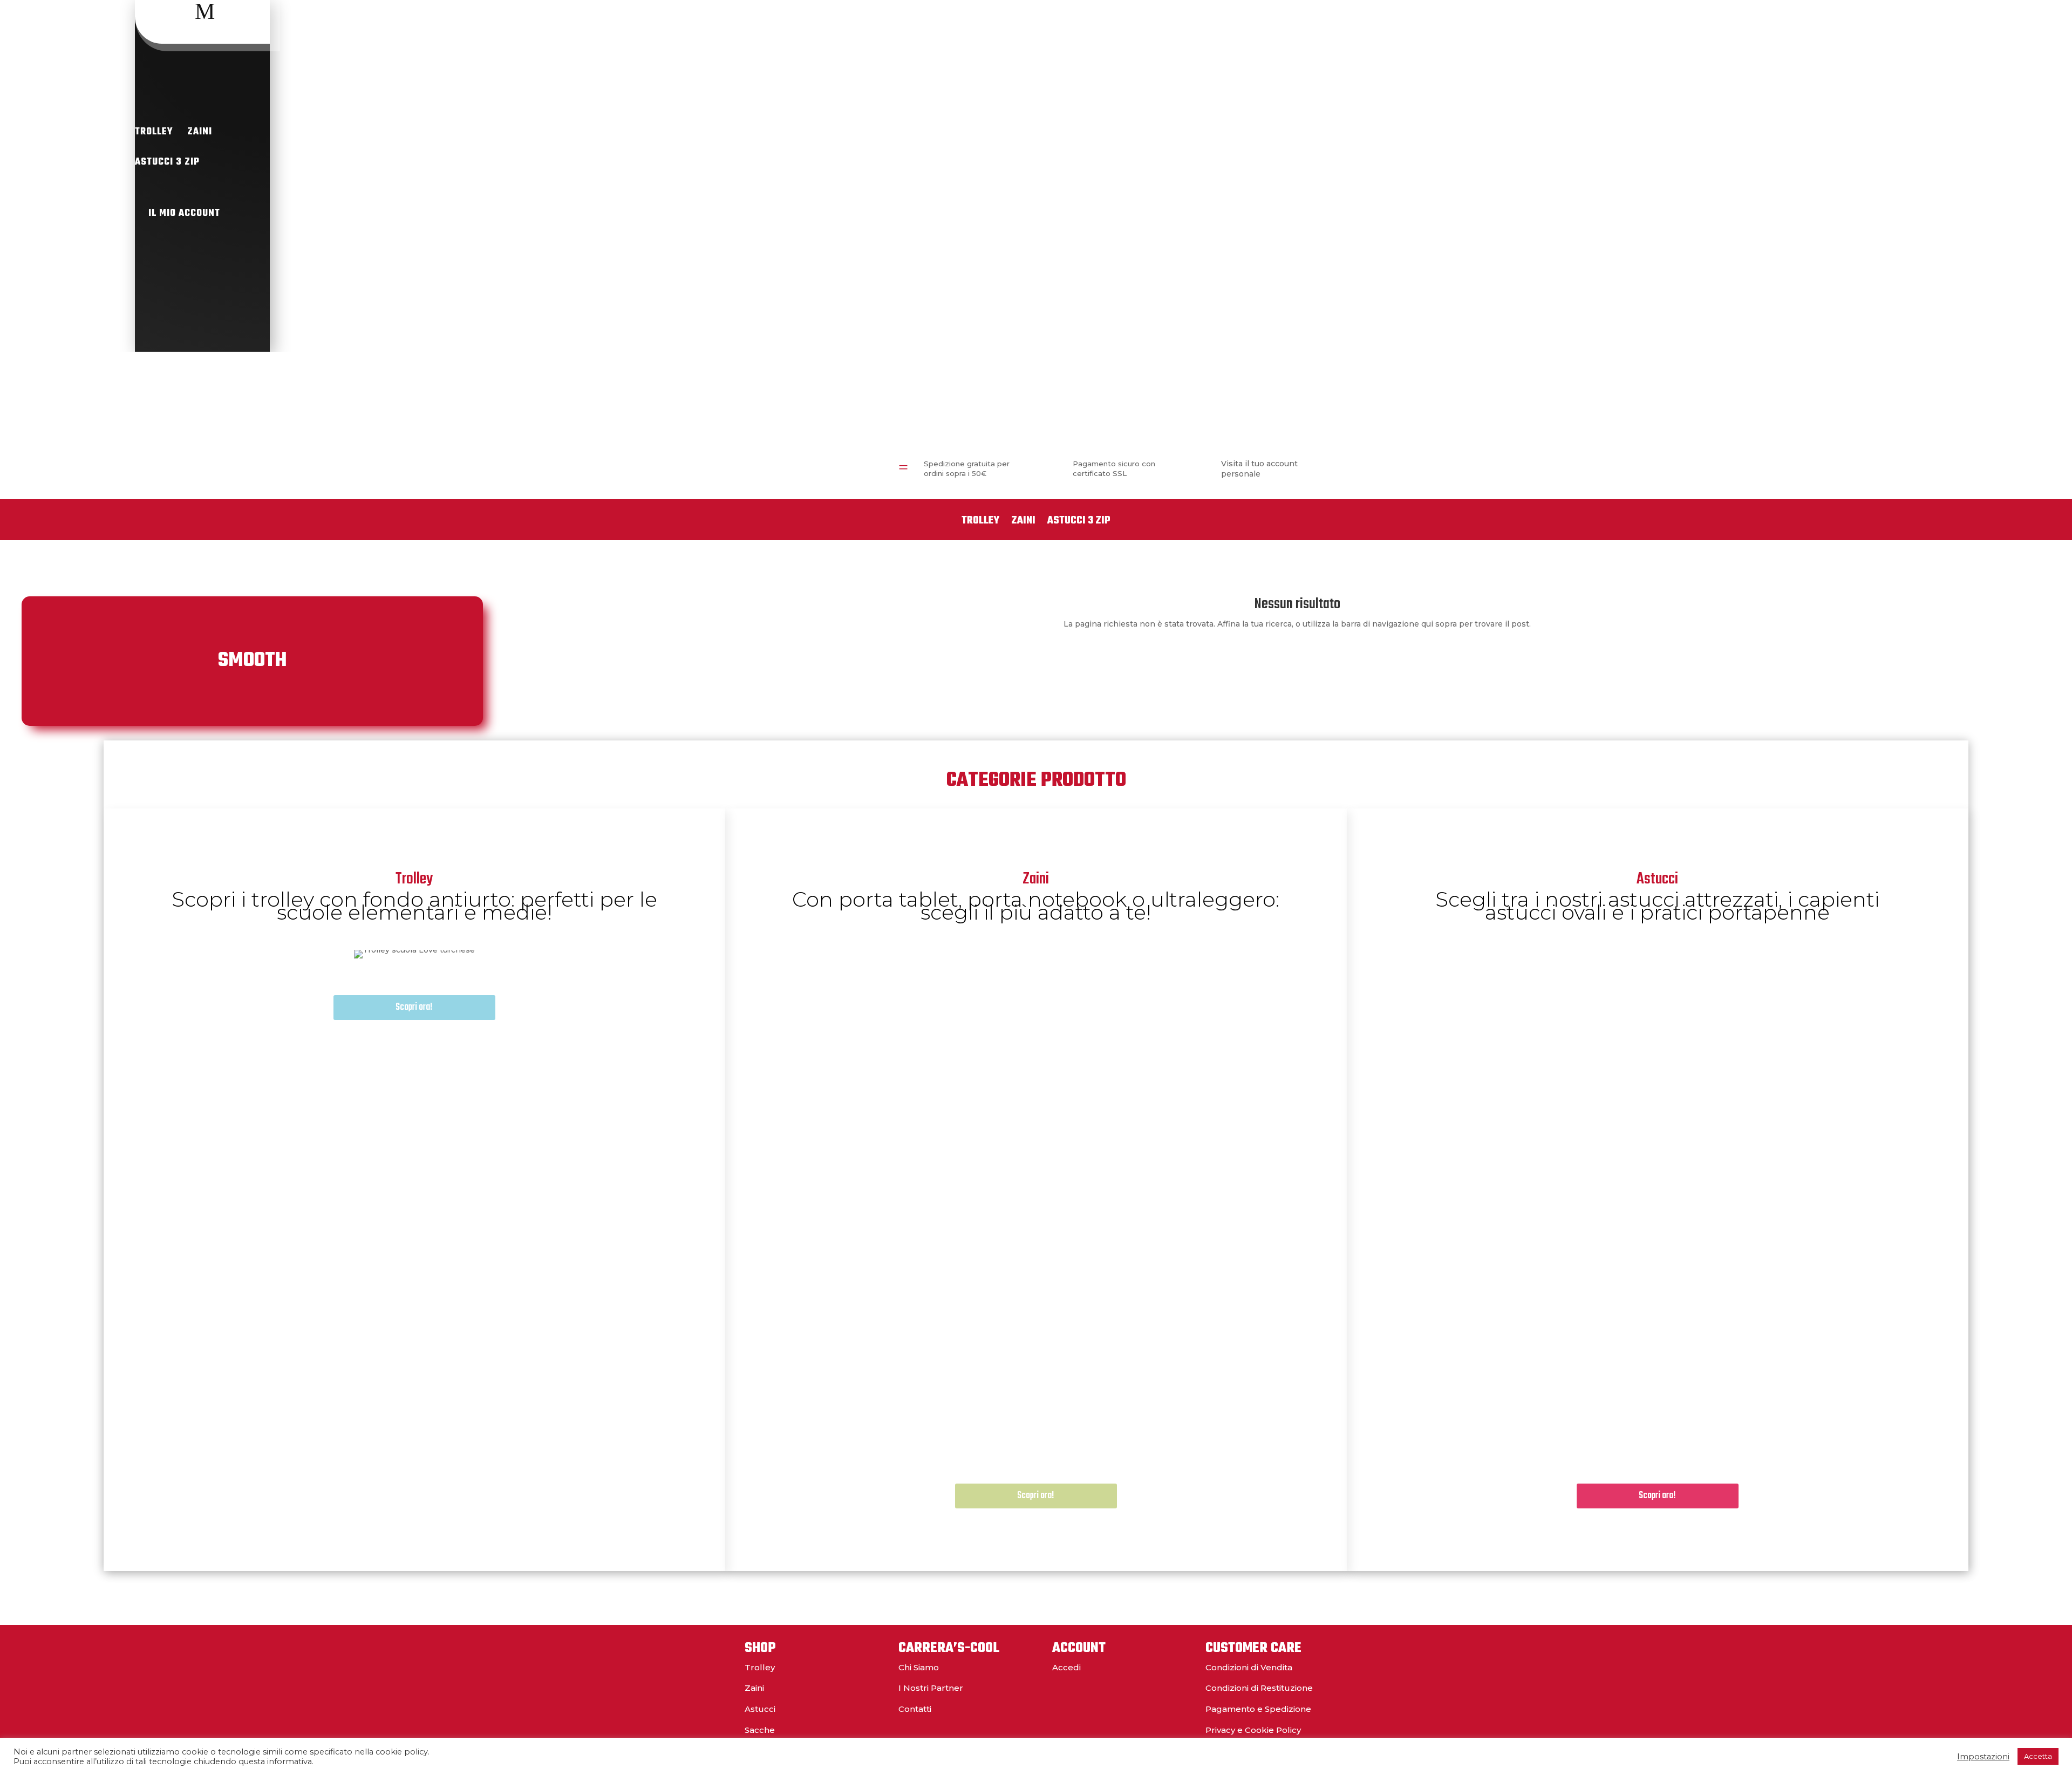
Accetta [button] (2038, 1756)
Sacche (760, 1730)
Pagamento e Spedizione (1258, 1709)
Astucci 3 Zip (167, 162)
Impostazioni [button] (1983, 1757)
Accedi (1066, 1667)
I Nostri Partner (931, 1688)
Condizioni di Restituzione (1259, 1688)
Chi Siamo (919, 1667)
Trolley (154, 132)
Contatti (915, 1709)
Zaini (200, 132)
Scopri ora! (414, 1007)
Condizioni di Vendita (1249, 1667)
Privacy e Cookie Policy (1253, 1730)
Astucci (760, 1709)
